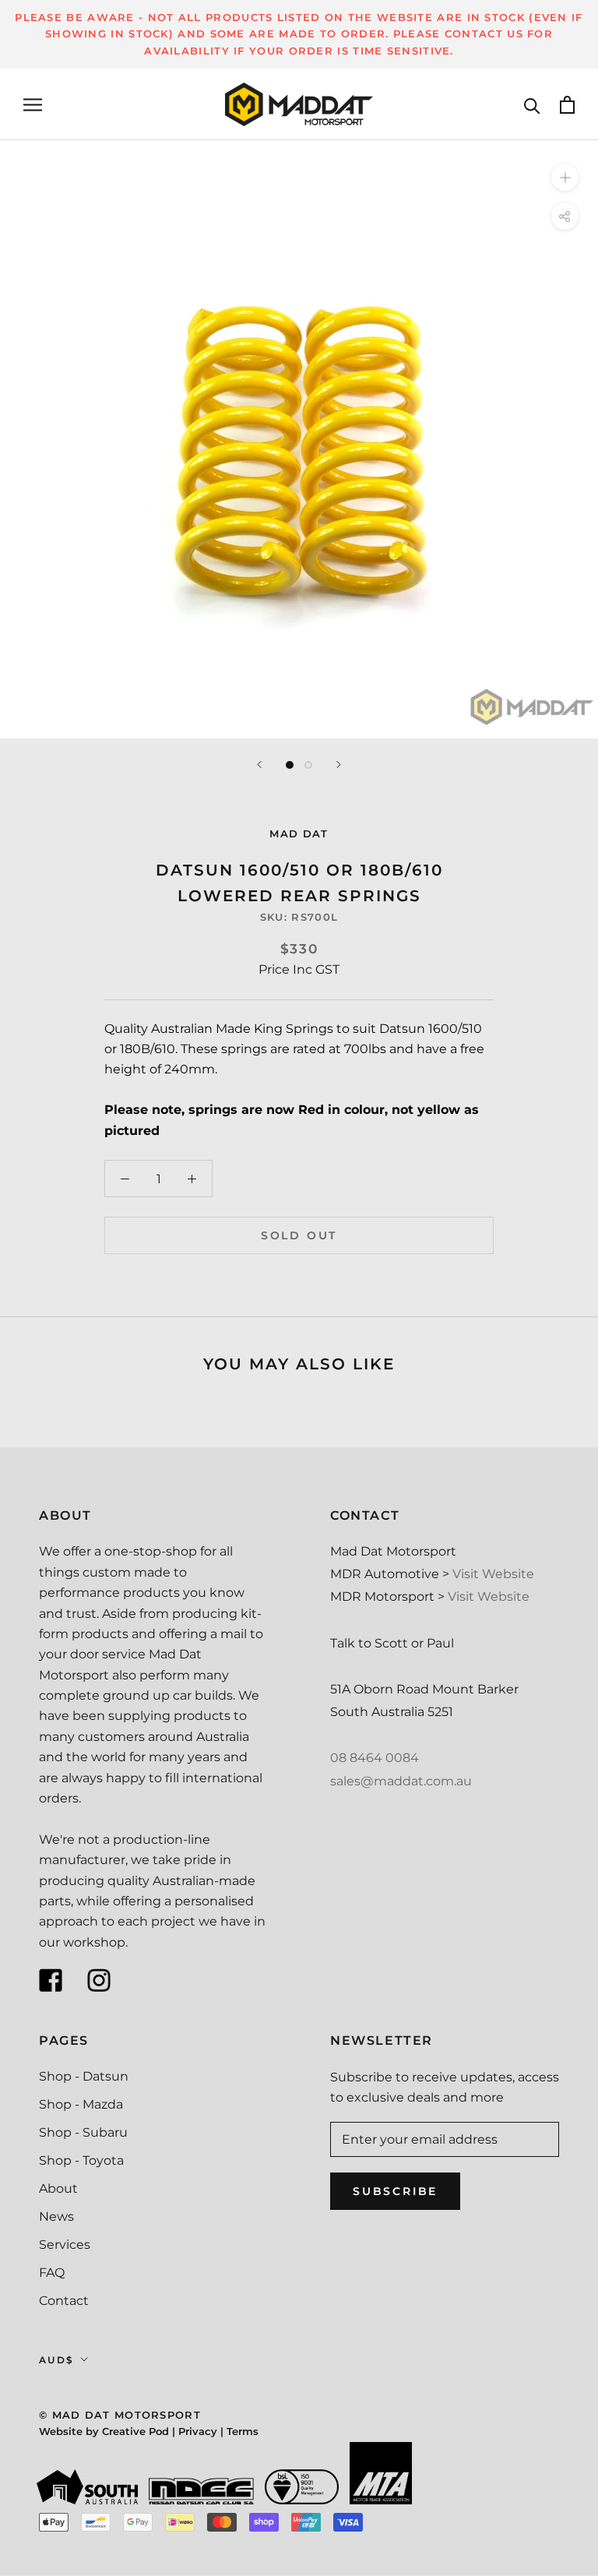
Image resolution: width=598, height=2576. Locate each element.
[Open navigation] (33, 105)
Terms (243, 2431)
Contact (64, 2301)
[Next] (339, 765)
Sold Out (299, 1235)
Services (65, 2245)
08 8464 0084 (375, 1758)
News (56, 2217)
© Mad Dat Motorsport (120, 2415)
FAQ (52, 2273)
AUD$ (57, 2360)
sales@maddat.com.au (401, 1781)
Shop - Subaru (83, 2132)
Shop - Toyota (81, 2160)
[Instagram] (99, 1980)
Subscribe (395, 2191)
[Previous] (259, 765)
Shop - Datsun (84, 2076)
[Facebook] (51, 1980)
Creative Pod (135, 2431)
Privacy (198, 2431)
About (58, 2188)
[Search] (532, 105)
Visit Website (493, 1574)
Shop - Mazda (81, 2104)
